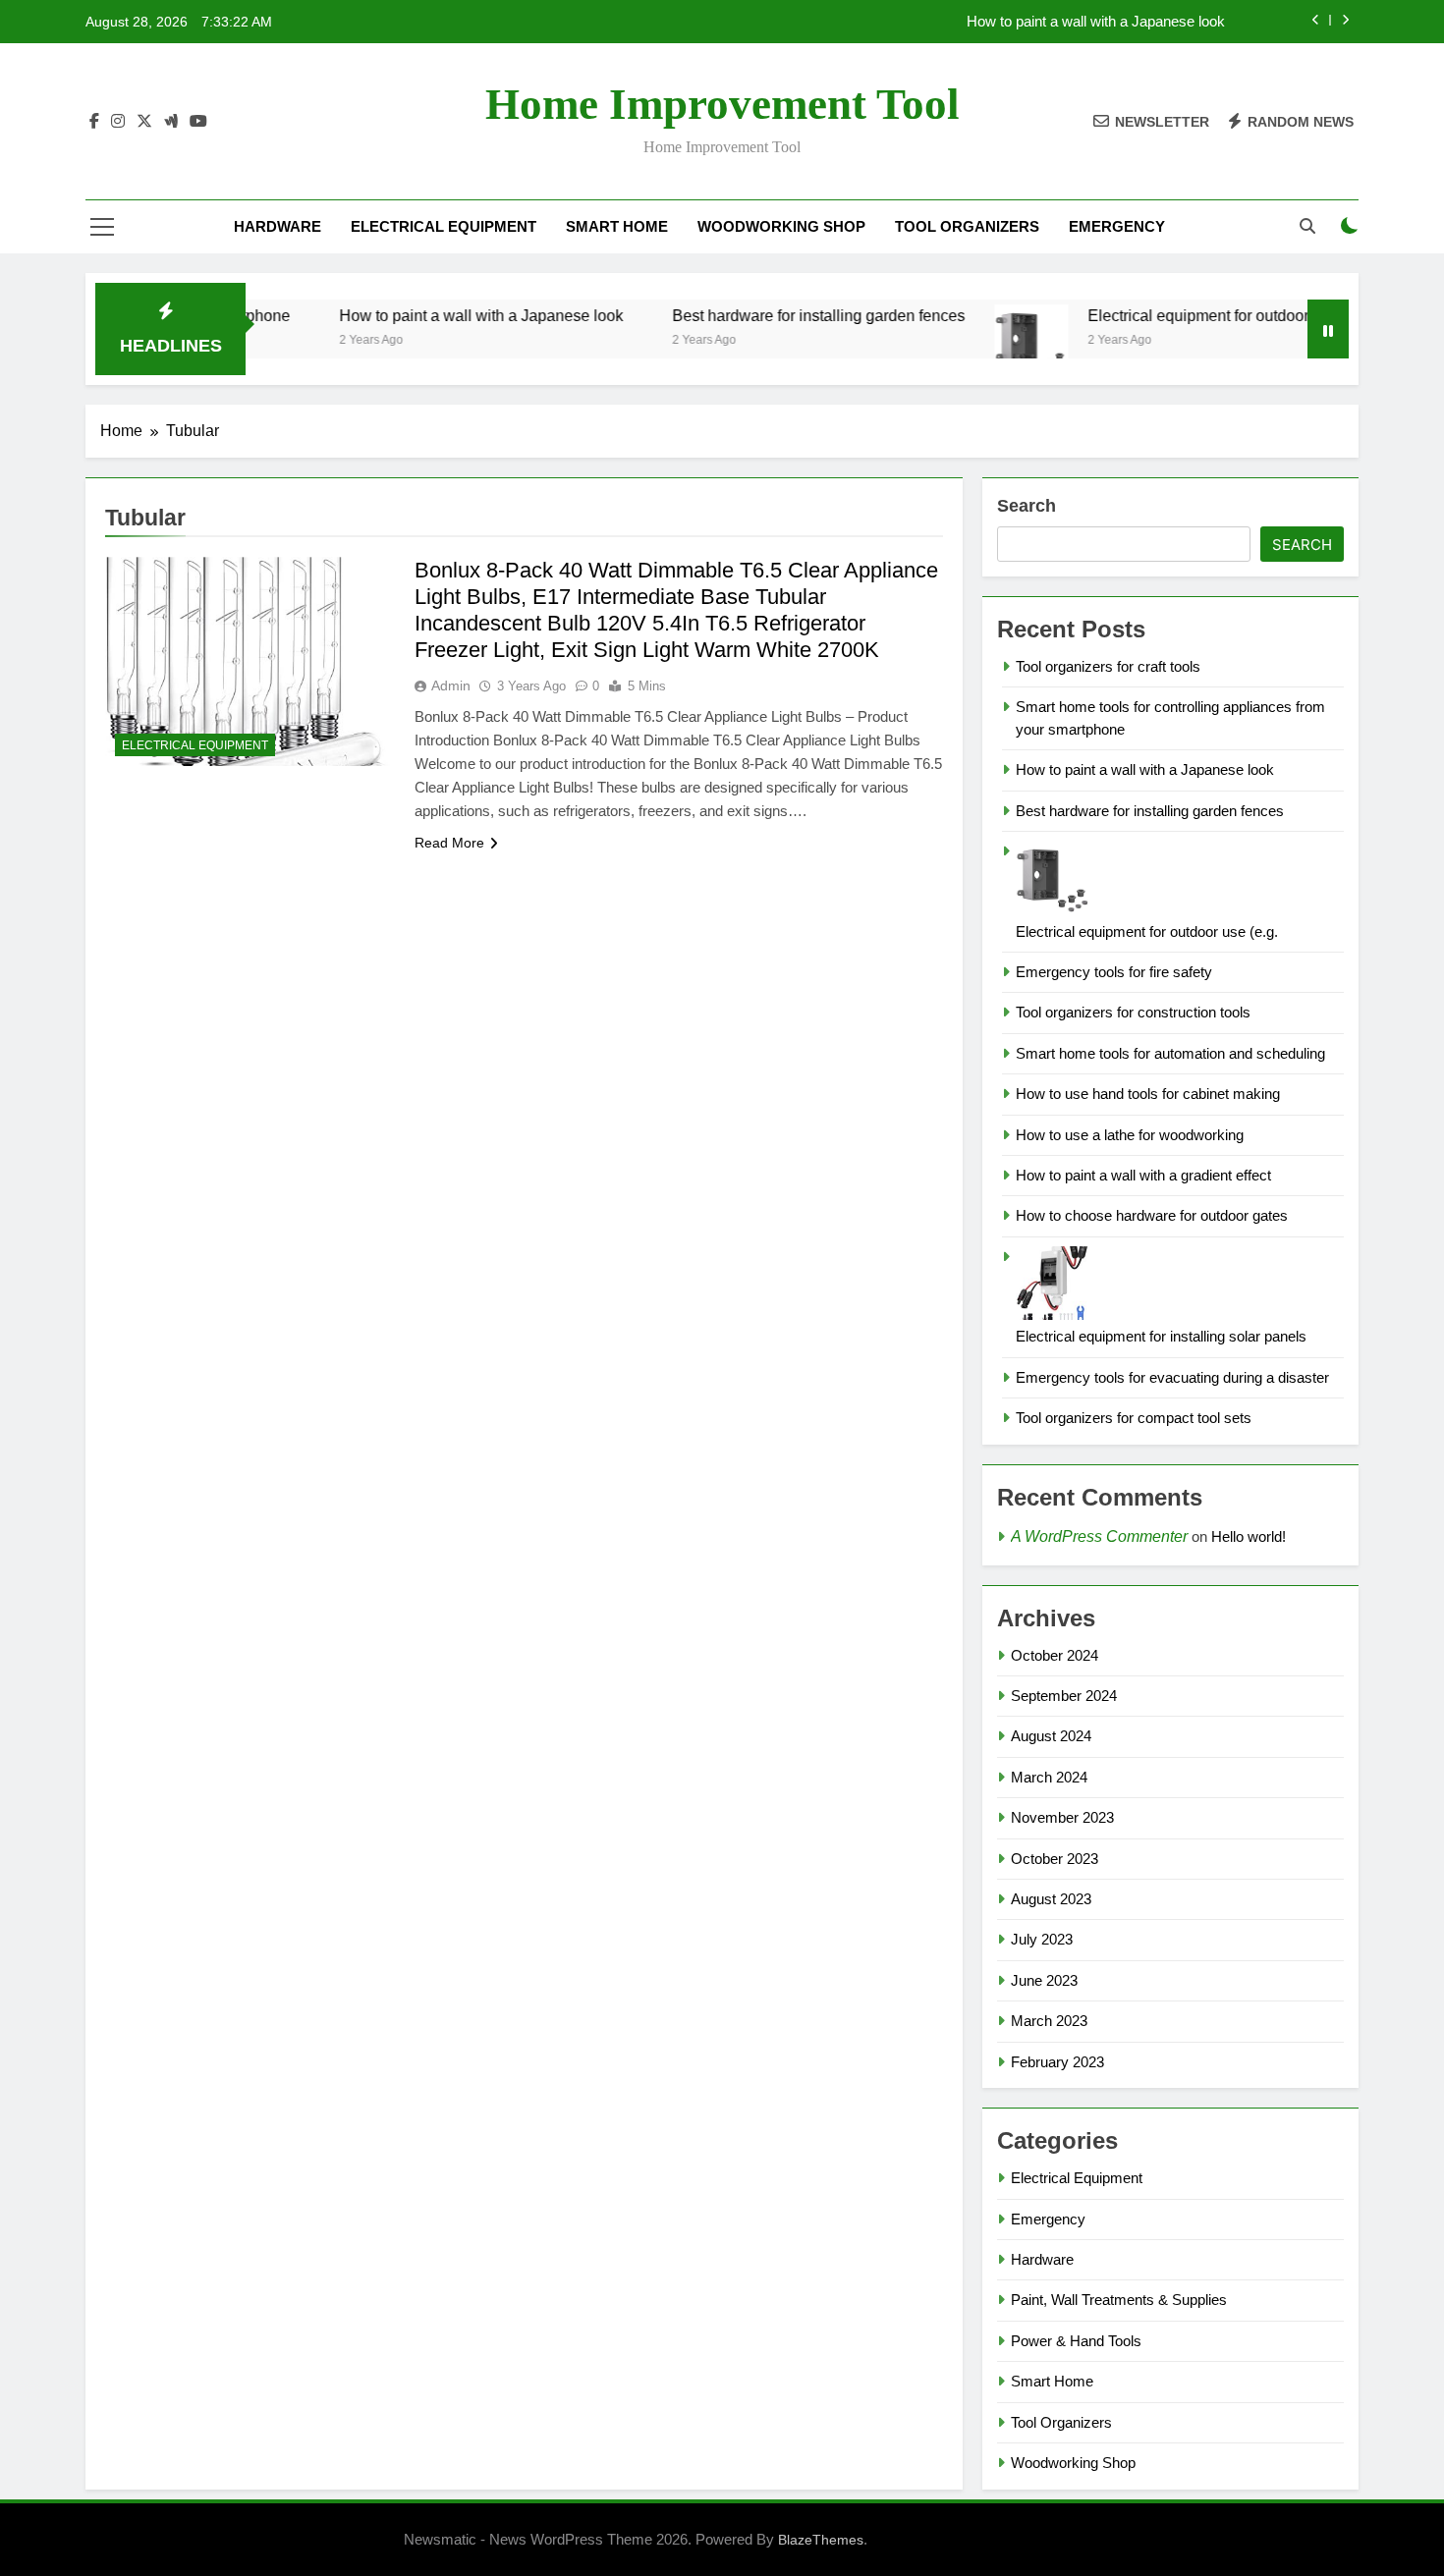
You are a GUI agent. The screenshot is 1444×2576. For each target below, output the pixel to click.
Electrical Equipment (444, 226)
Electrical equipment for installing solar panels (1161, 1336)
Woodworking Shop (781, 226)
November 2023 (1062, 1817)
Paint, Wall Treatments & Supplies (1119, 2300)
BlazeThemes (821, 2540)
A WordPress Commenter (1099, 1536)
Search (1027, 506)
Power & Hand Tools (1076, 2341)
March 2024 (1049, 1777)
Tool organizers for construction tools (1133, 1012)
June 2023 (1044, 1980)
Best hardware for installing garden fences (771, 315)
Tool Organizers (967, 226)
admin (451, 685)
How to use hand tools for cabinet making (1148, 1094)
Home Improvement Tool (722, 104)
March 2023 (1049, 2021)
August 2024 (1051, 1736)
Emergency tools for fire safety (1114, 972)
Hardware (278, 226)
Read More (449, 843)
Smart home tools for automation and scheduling (1170, 1053)
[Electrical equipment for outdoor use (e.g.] (984, 341)
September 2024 (1064, 1696)
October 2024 (1055, 1655)
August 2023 (1051, 1899)
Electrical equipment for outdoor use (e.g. (1183, 315)
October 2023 (1055, 1859)
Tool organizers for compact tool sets (1134, 1418)
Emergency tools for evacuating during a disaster (1172, 1377)
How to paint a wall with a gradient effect (1143, 1175)
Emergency (1117, 226)
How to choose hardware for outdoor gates (1152, 1215)
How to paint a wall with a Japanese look (1096, 22)
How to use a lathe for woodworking (1130, 1135)
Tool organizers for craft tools (1108, 666)
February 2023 (1057, 2062)
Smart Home (617, 226)
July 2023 (1042, 1939)
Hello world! (1249, 1536)
